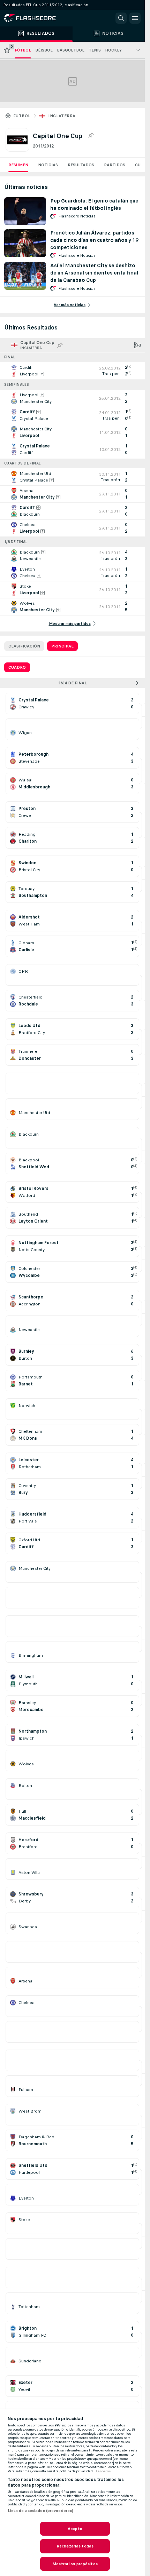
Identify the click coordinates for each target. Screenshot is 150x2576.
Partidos (115, 165)
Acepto (75, 2529)
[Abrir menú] (135, 18)
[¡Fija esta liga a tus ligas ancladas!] (91, 136)
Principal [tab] (62, 646)
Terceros (103, 2471)
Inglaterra (62, 116)
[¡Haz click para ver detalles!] (72, 371)
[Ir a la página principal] (35, 18)
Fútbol (22, 116)
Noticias (48, 165)
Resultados (81, 165)
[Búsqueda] (121, 18)
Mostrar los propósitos (75, 2564)
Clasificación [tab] (24, 646)
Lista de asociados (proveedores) (41, 2511)
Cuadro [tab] (17, 667)
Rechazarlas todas (75, 2546)
